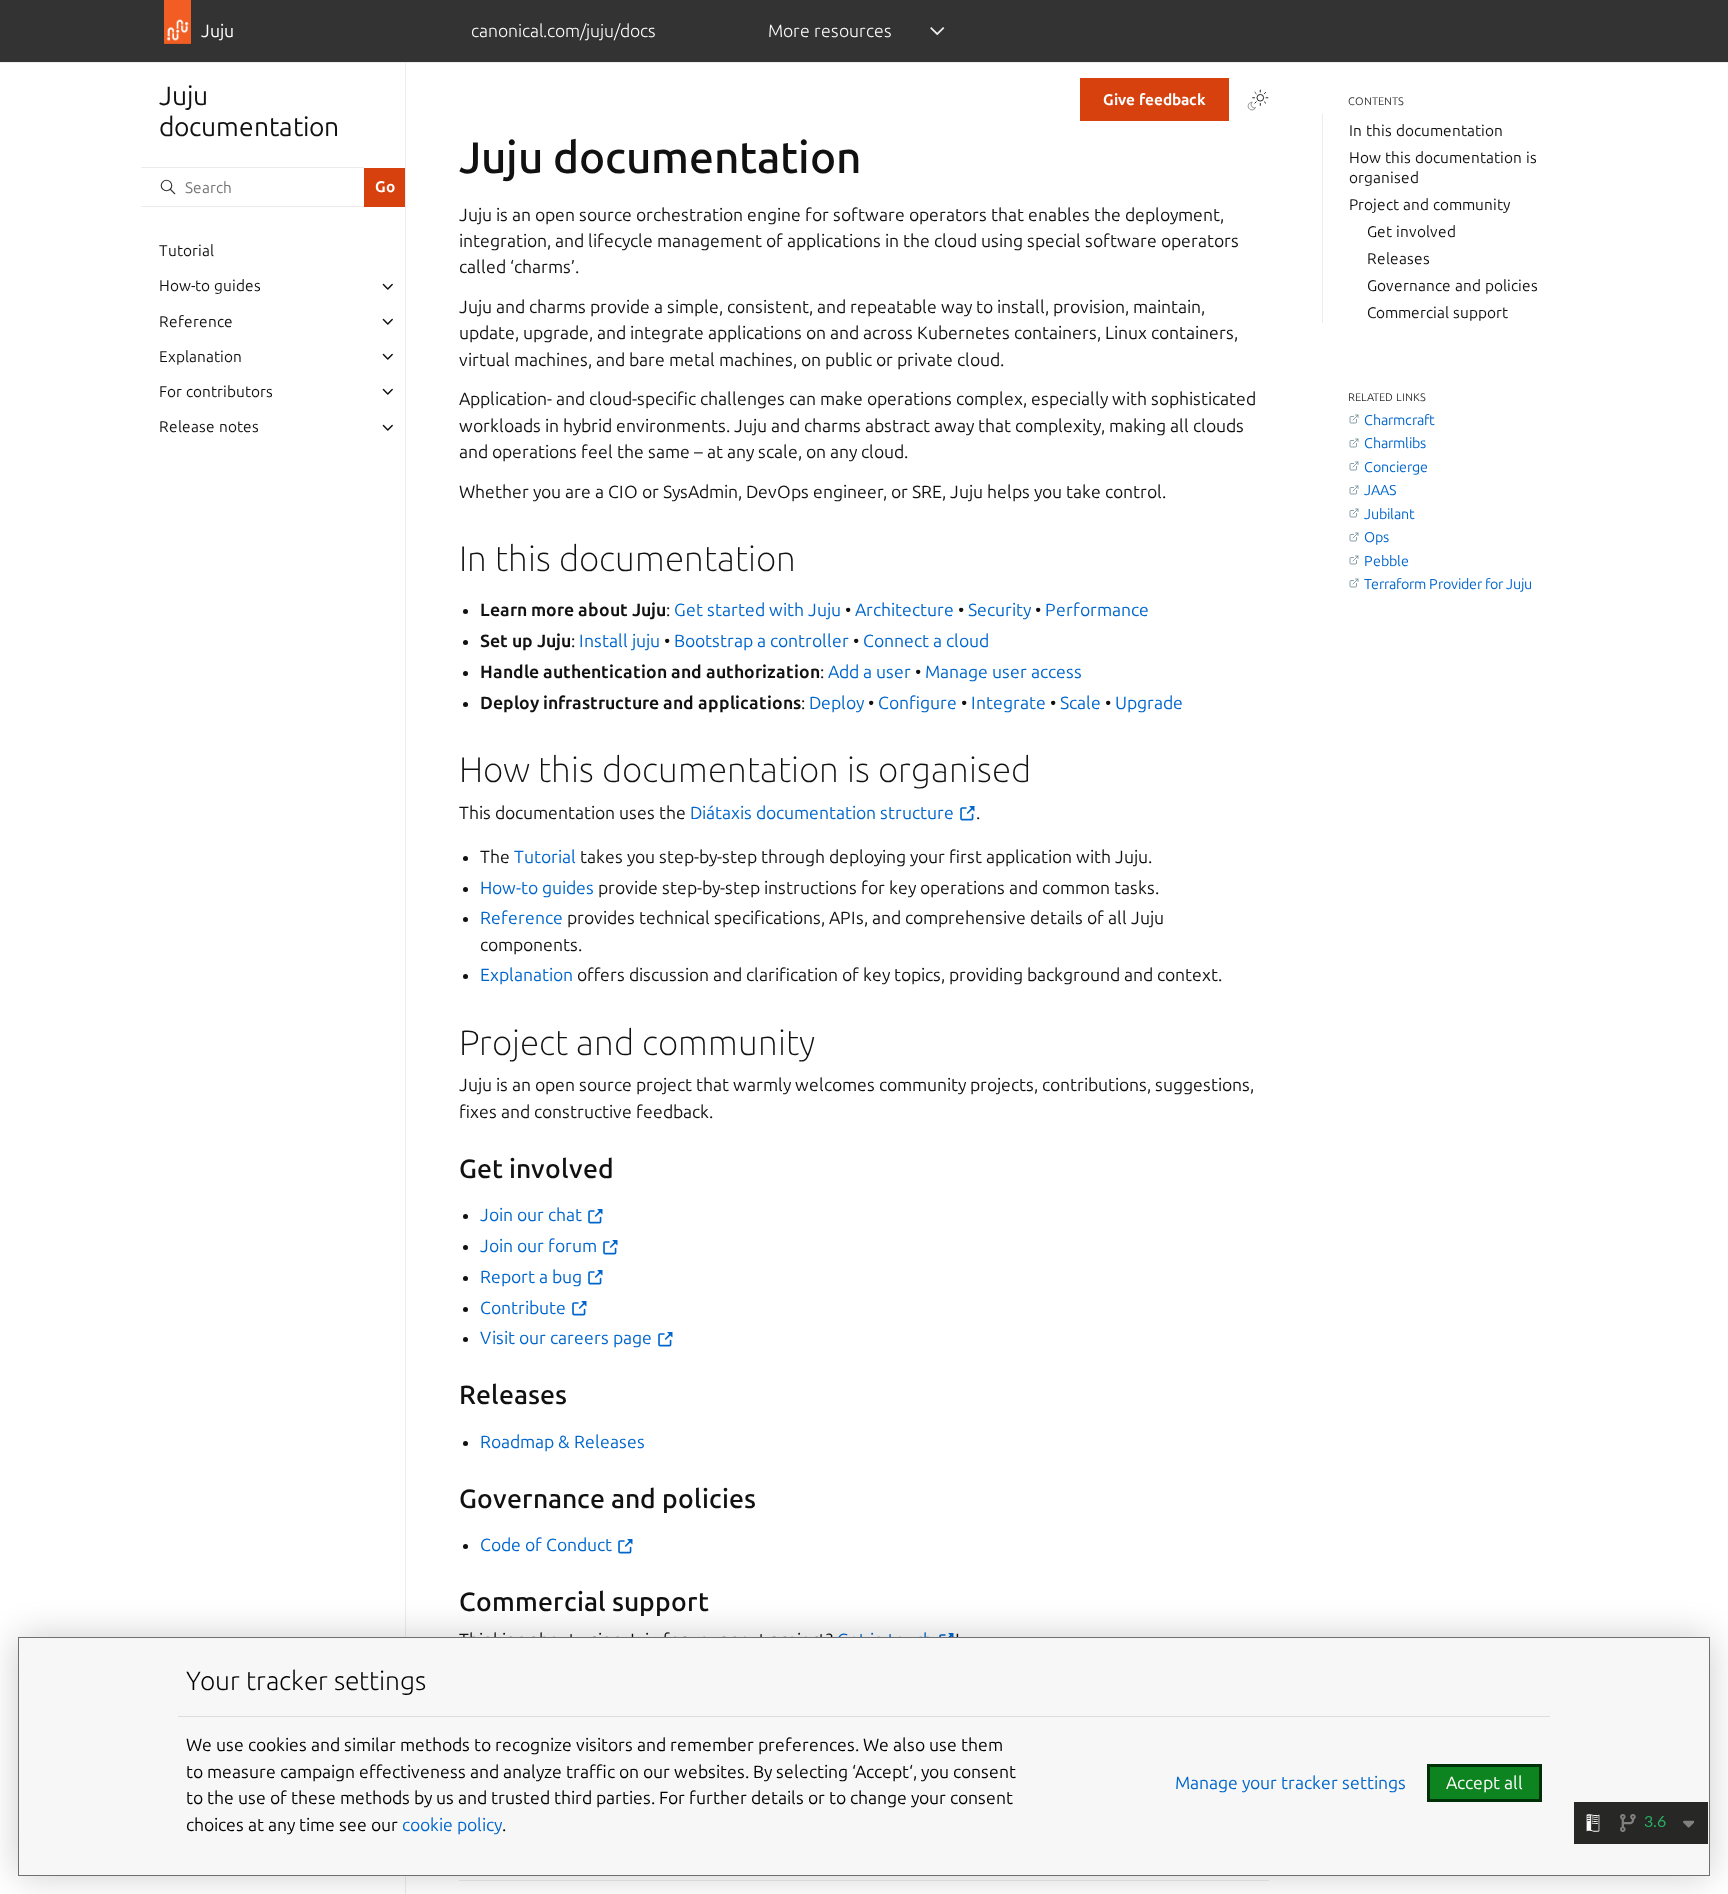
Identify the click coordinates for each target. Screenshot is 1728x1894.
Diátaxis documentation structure (824, 812)
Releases (1398, 258)
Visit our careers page (568, 1337)
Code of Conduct (548, 1544)
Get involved (1411, 231)
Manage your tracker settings (1290, 1782)
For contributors (216, 391)
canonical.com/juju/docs (563, 30)
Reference (196, 321)
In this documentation (1426, 130)
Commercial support (1437, 312)
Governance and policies (1452, 285)
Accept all (1484, 1782)
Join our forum (540, 1245)
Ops (1376, 538)
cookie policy (452, 1824)
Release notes (209, 427)
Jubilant (1389, 514)
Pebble (1386, 561)
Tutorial (186, 251)
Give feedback (1154, 99)
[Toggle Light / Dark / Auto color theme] (1258, 100)
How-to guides (210, 286)
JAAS (1380, 491)
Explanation (200, 356)
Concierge (1396, 467)
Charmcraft (1399, 420)
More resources (830, 30)
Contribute (525, 1307)
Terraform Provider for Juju (1448, 584)
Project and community (1429, 204)
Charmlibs (1395, 444)
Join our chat (533, 1214)
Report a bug (533, 1276)
